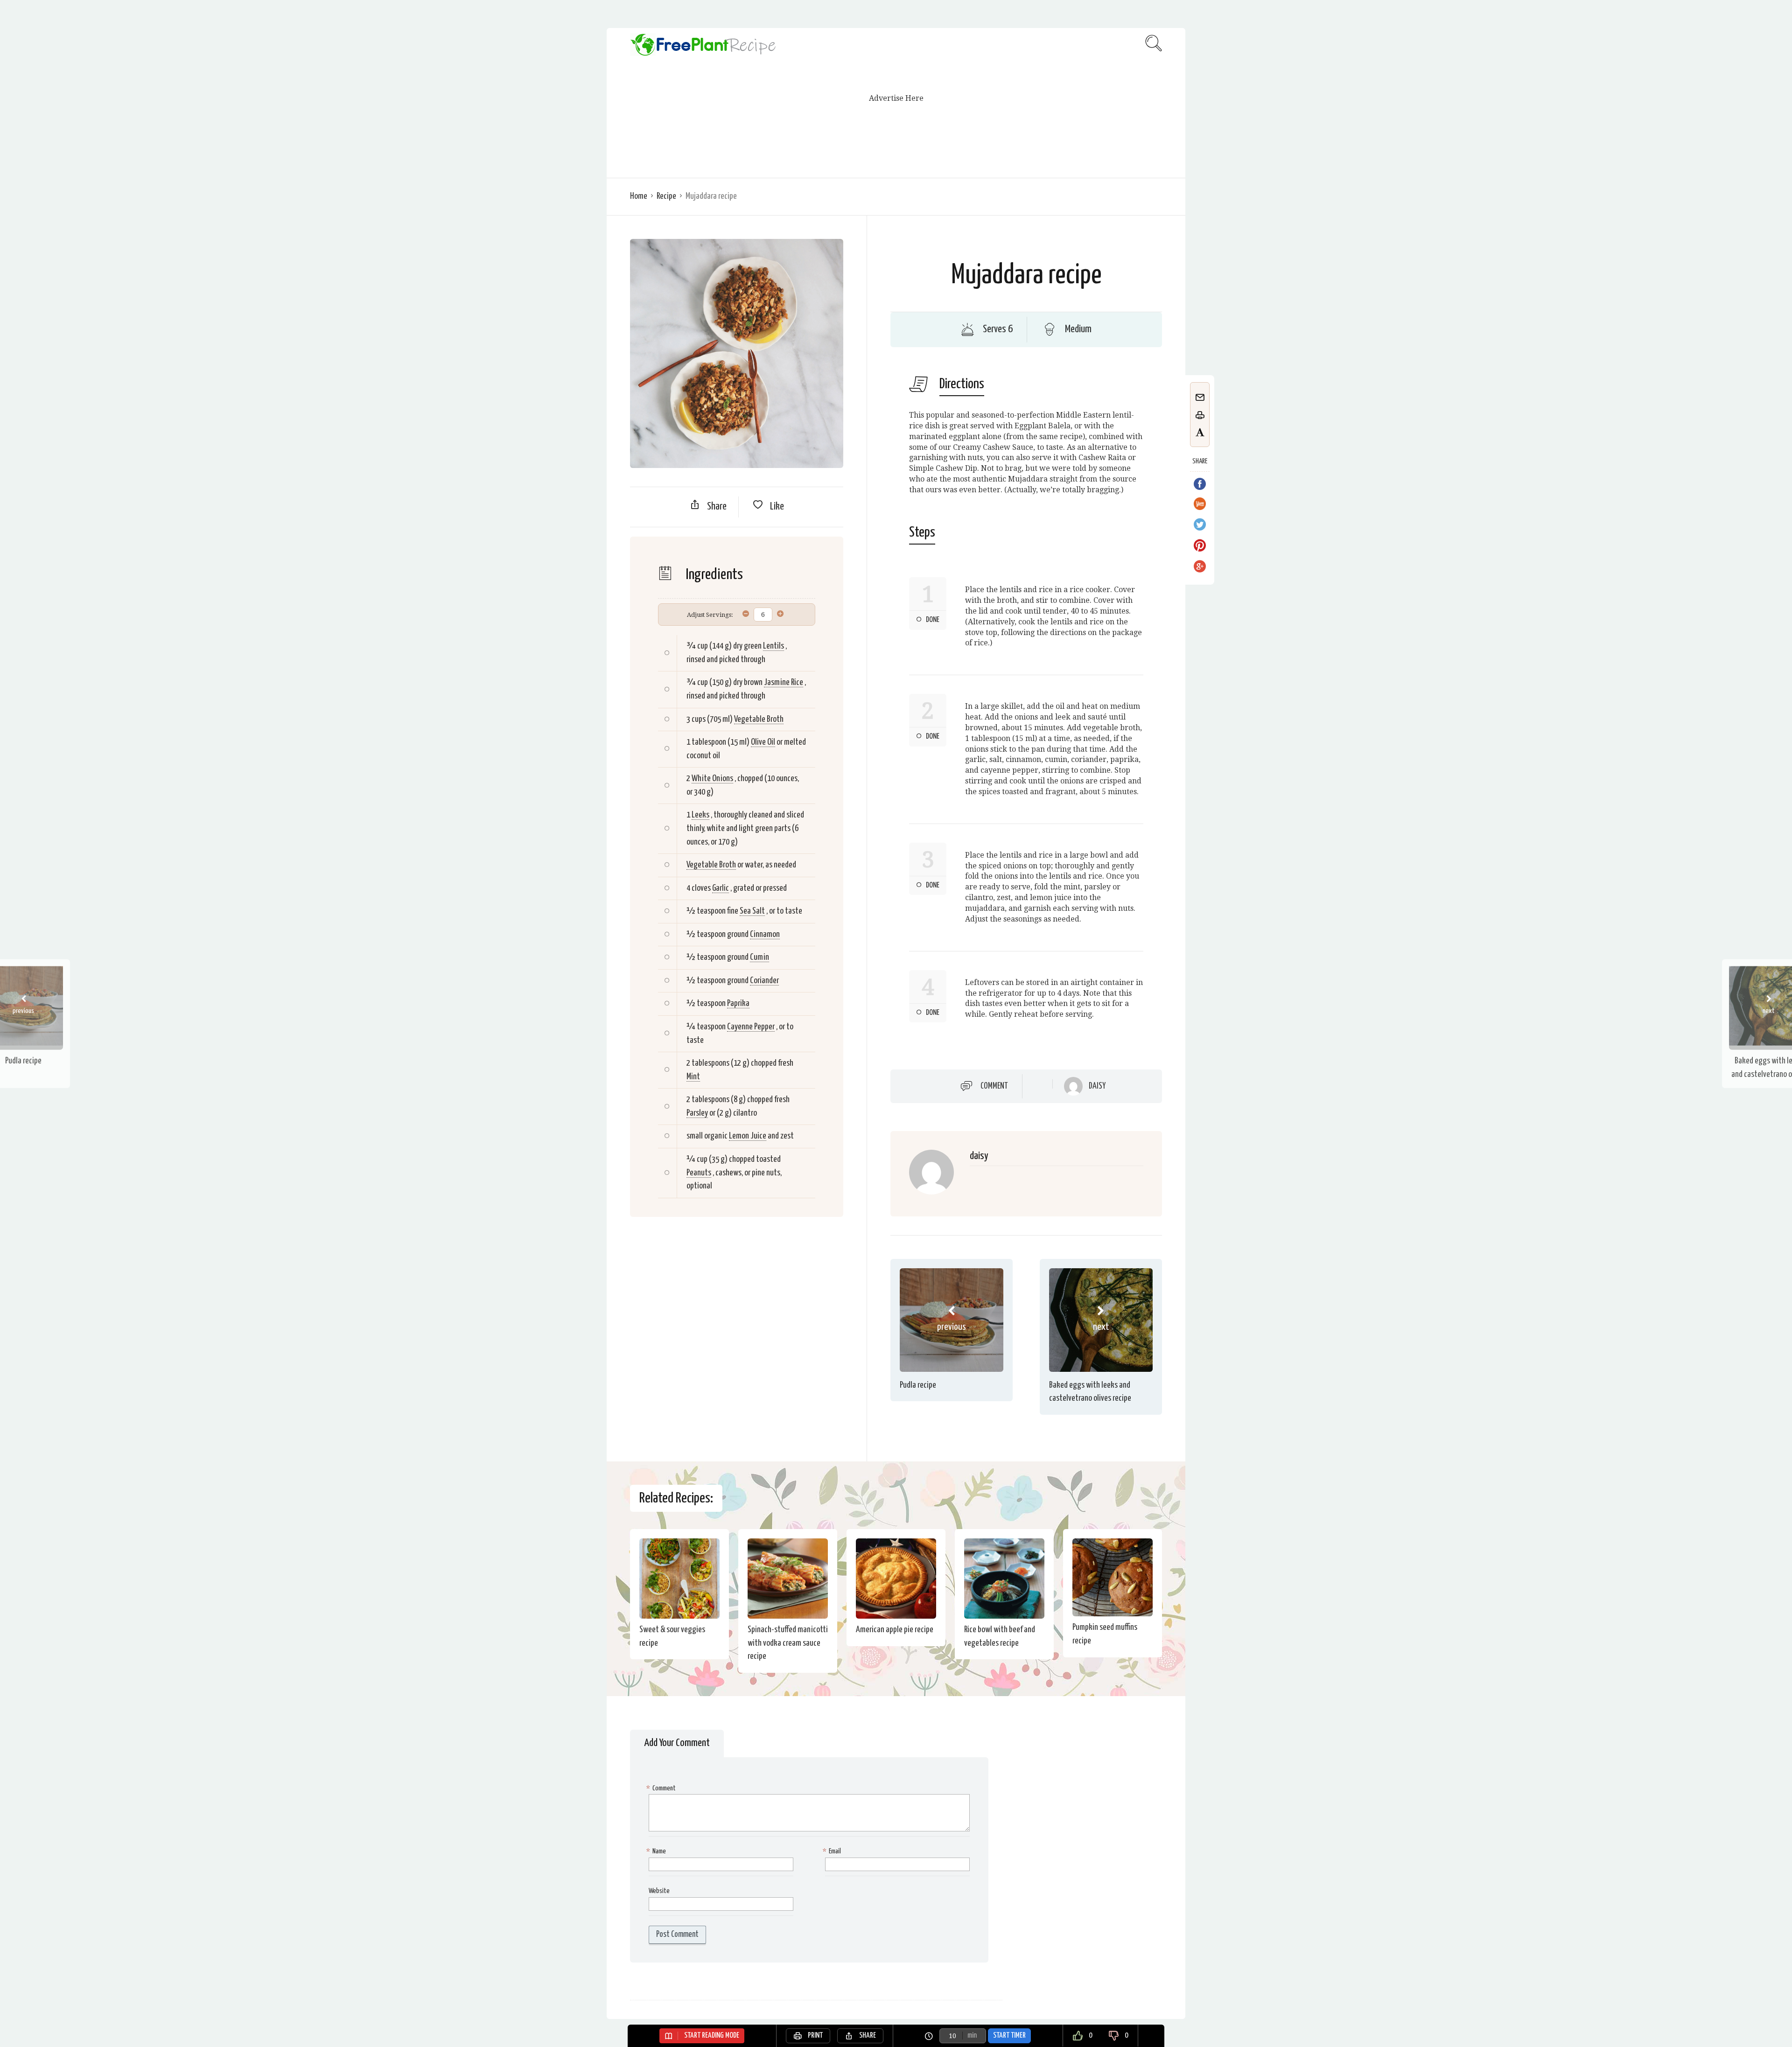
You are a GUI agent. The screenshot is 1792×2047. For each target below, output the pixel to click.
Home (639, 196)
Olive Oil (763, 742)
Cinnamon (765, 934)
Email (833, 1851)
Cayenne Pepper (751, 1027)
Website (659, 1891)
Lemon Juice (748, 1136)
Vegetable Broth (759, 719)
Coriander (764, 981)
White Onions (712, 779)
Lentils (773, 646)
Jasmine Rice (784, 682)
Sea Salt (752, 911)
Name (657, 1851)
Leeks (700, 815)
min (972, 2036)
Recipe (666, 196)
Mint (693, 1077)
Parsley (697, 1113)
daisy (1097, 1086)
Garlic (721, 888)
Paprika (738, 1003)
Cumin (759, 957)
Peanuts (699, 1173)
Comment (994, 1086)
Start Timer (1009, 2036)
